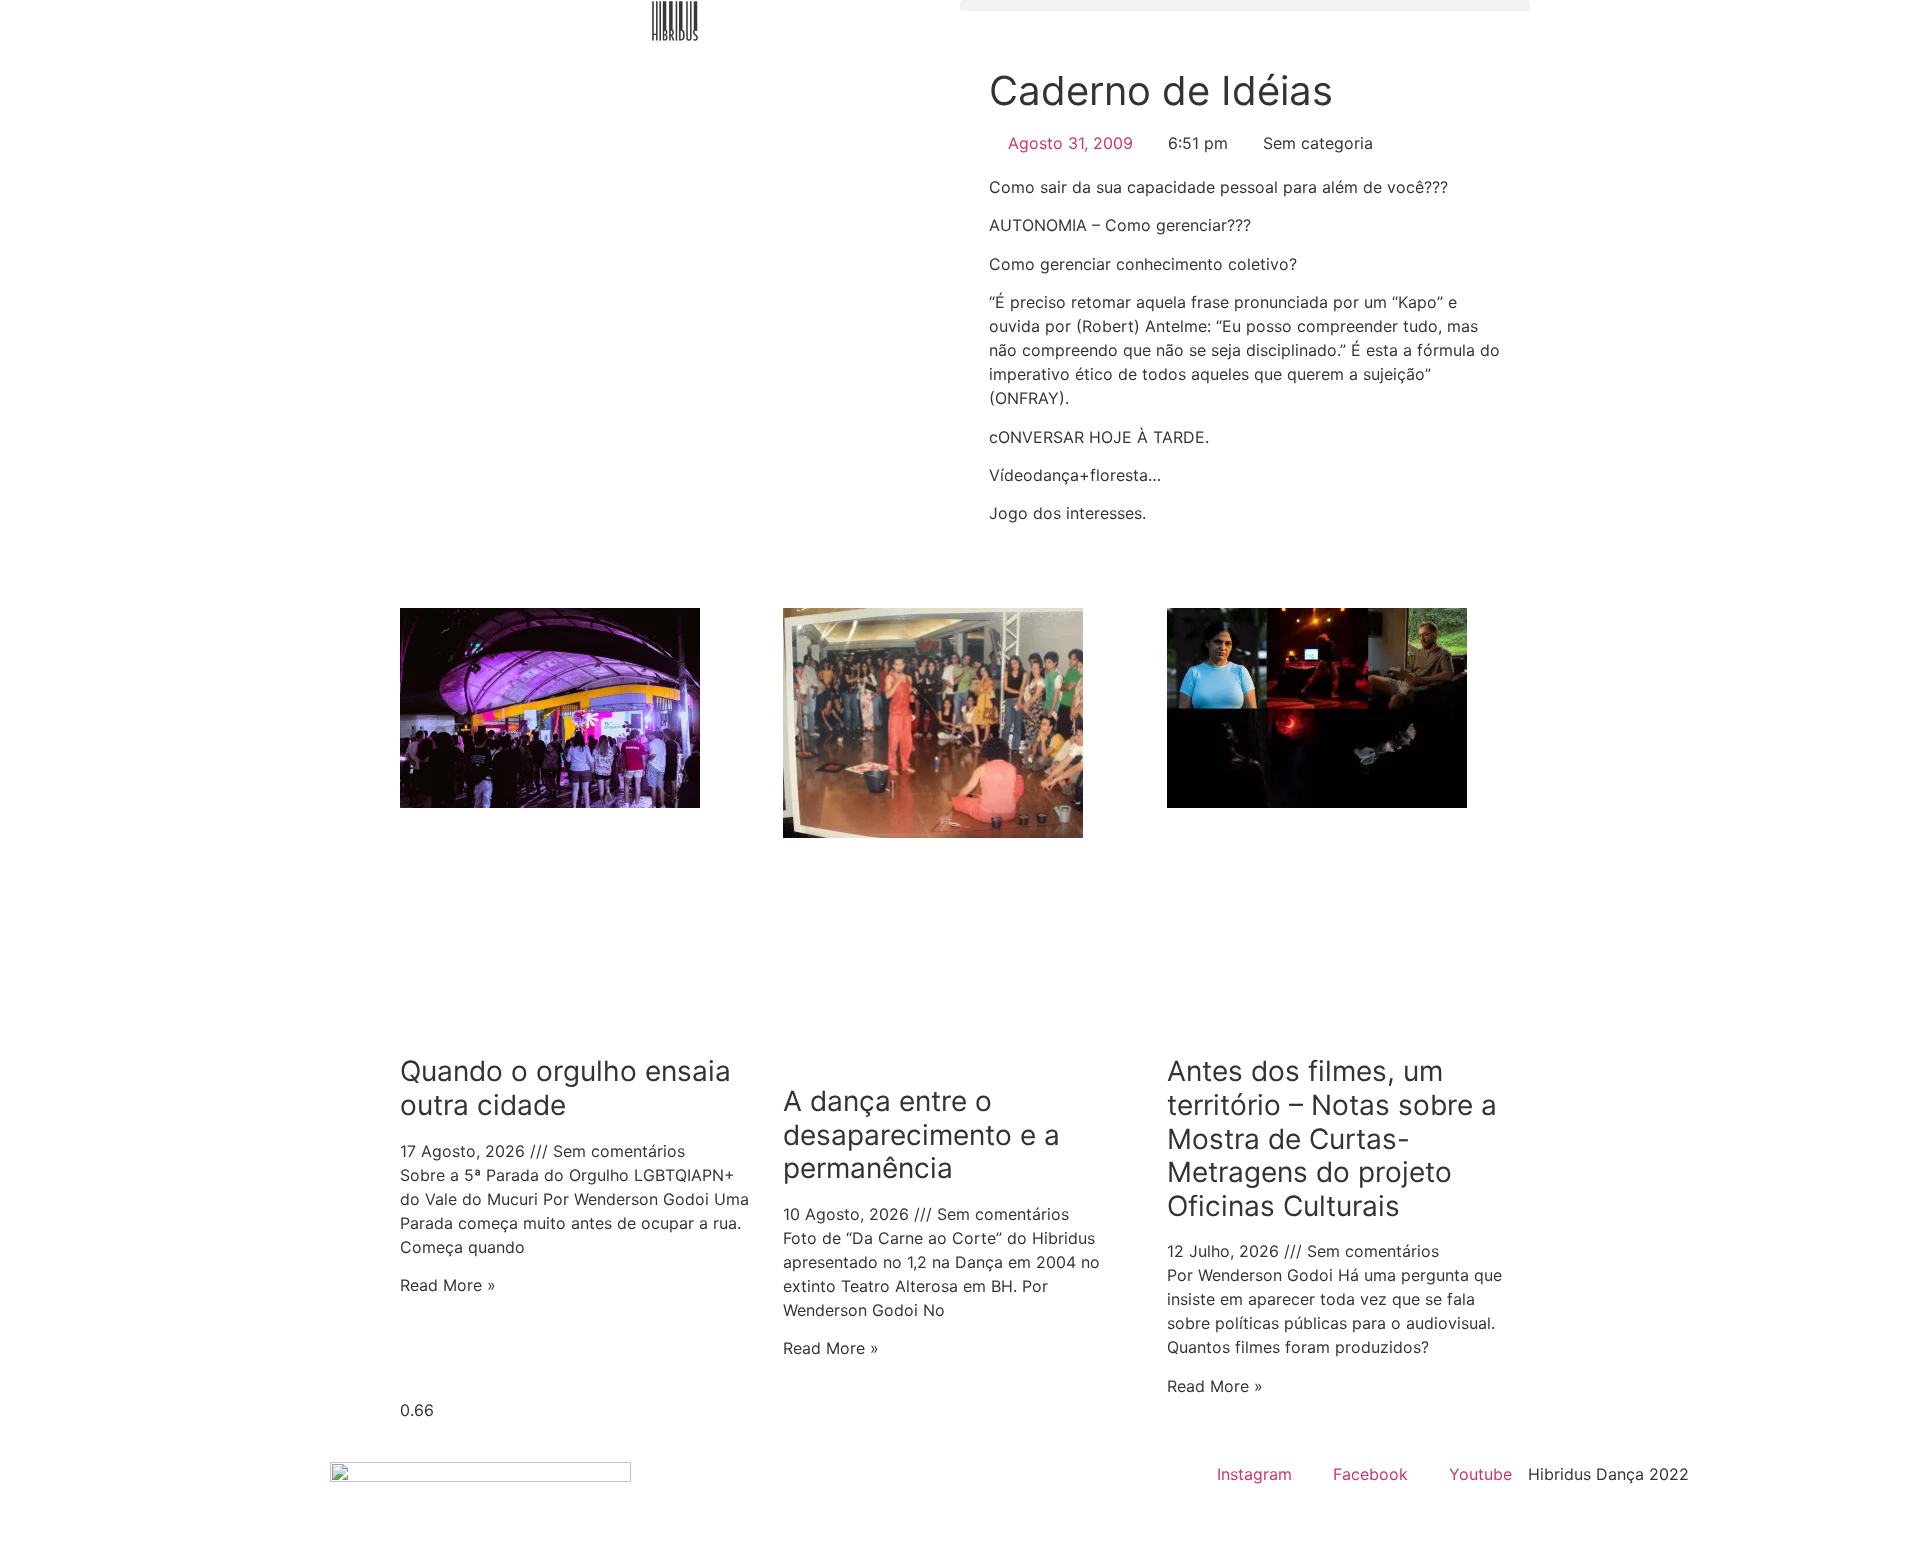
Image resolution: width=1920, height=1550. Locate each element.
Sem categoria (1318, 143)
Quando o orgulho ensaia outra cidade (565, 1088)
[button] (1245, 5)
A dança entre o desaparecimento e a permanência (921, 1134)
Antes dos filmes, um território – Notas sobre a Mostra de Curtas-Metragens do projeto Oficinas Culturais (1332, 1138)
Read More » (448, 1285)
